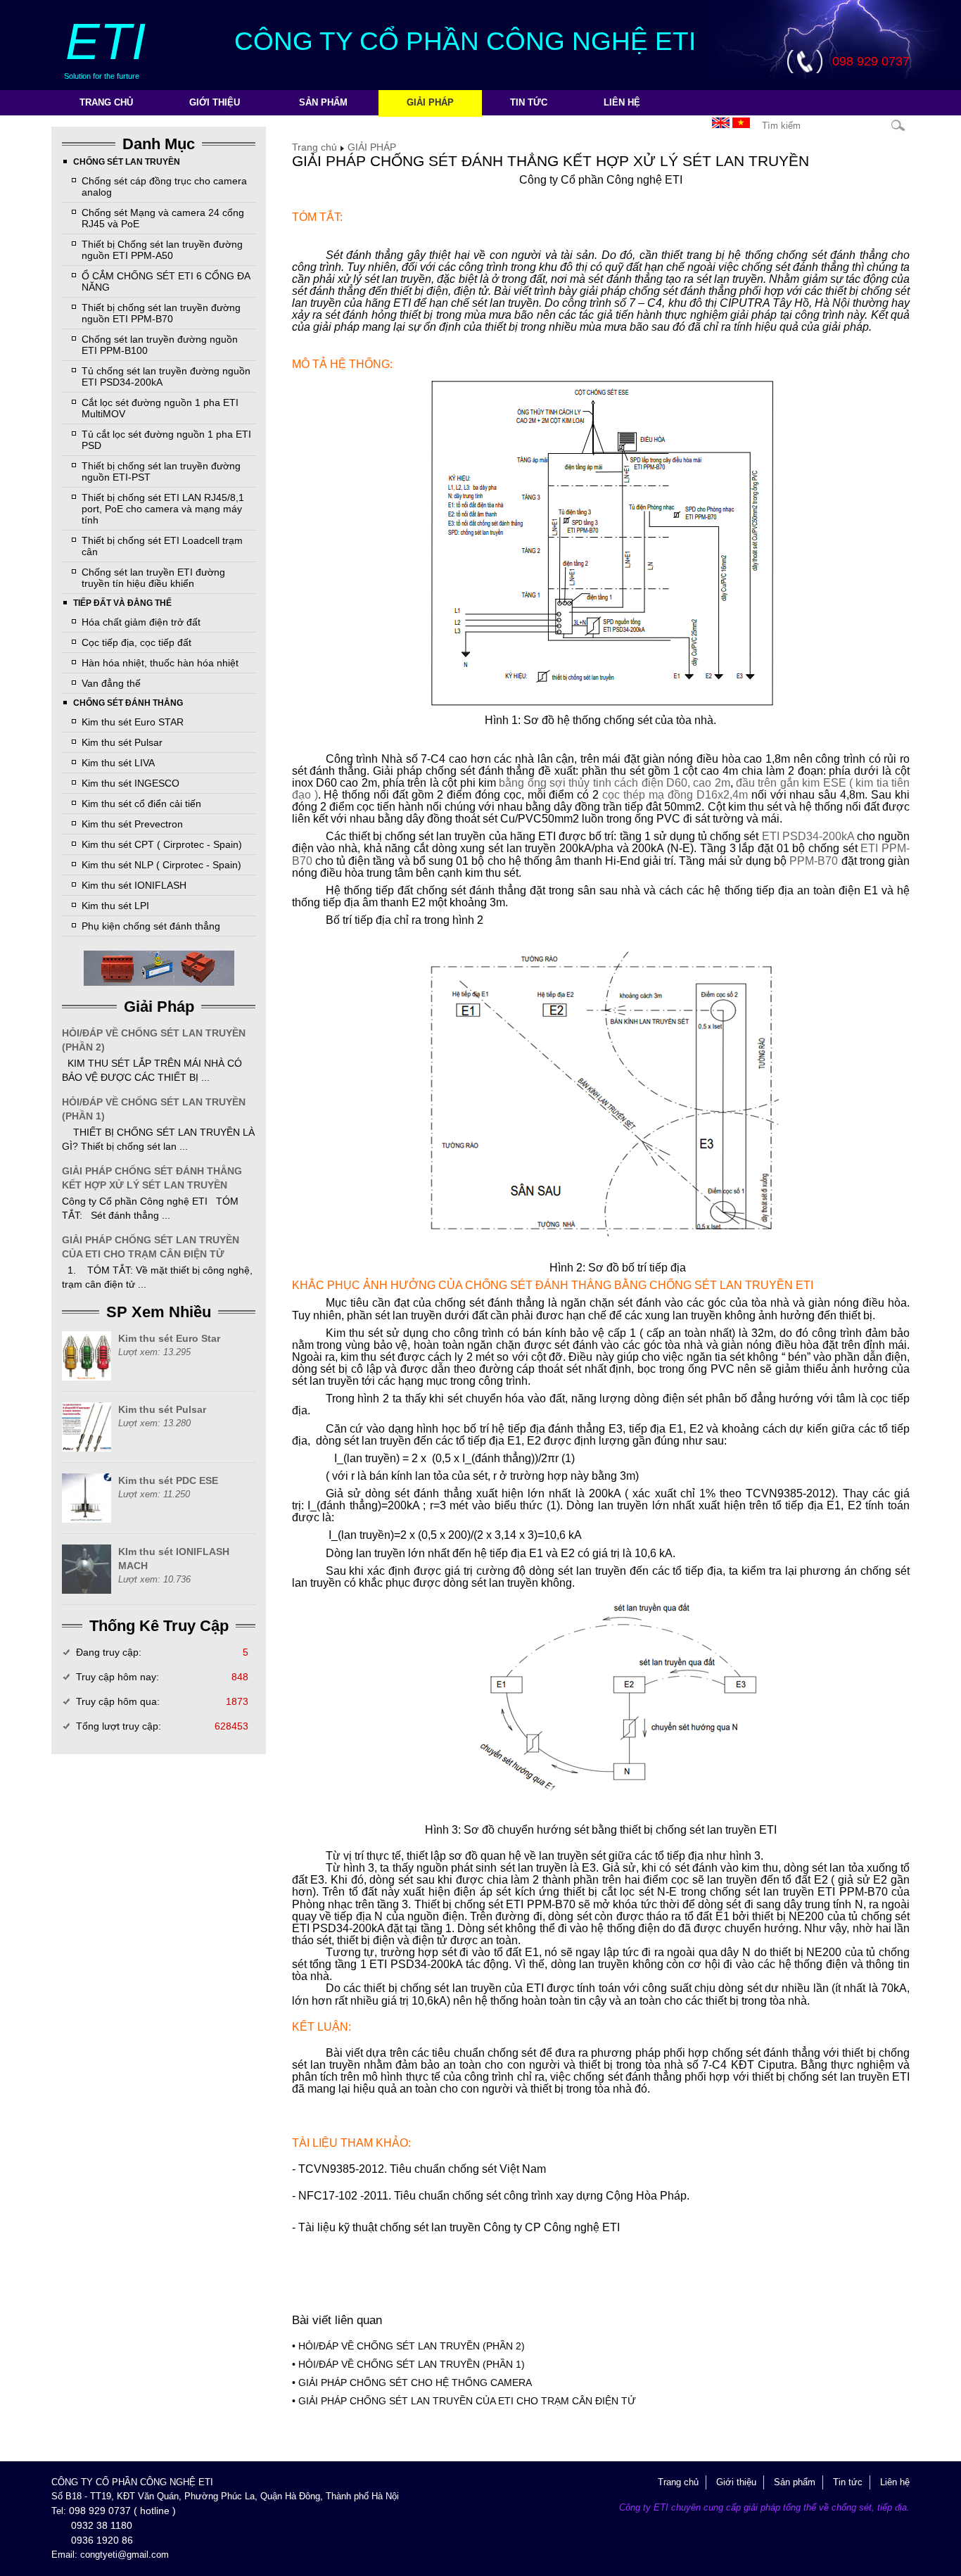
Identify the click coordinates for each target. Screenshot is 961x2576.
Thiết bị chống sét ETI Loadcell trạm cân (162, 546)
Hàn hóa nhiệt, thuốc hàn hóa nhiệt (160, 663)
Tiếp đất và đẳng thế (122, 603)
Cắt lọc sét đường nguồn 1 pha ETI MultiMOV (160, 408)
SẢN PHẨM (323, 102)
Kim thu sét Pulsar (122, 742)
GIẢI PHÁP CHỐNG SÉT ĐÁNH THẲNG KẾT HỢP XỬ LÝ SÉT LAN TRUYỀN (152, 1178)
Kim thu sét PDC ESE (168, 1480)
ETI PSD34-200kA (808, 836)
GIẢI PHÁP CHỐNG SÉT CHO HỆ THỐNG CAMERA (415, 2383)
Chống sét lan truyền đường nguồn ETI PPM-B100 (160, 345)
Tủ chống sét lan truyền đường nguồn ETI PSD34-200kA (166, 376)
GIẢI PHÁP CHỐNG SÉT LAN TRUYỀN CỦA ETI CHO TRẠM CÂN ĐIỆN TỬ (151, 1247)
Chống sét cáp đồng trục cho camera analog (164, 186)
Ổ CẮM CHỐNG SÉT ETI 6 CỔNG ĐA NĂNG (166, 281)
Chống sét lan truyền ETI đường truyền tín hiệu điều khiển (153, 578)
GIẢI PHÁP (430, 102)
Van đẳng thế (111, 683)
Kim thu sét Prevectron (132, 824)
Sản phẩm (795, 2482)
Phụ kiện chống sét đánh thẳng (151, 926)
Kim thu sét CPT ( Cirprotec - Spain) (162, 844)
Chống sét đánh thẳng (128, 703)
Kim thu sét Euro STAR (133, 722)
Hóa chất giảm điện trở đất (141, 622)
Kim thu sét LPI (115, 906)
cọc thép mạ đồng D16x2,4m (675, 795)
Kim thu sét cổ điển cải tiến (141, 804)
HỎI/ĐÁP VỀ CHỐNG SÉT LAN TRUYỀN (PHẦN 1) (154, 1109)
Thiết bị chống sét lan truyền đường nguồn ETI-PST (161, 471)
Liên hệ (622, 102)
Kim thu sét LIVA (118, 763)
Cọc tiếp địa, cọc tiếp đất (136, 642)
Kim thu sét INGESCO (131, 783)
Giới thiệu (736, 2482)
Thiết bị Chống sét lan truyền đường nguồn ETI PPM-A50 (162, 250)
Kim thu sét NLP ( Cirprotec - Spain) (161, 865)
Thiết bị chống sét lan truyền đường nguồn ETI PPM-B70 (161, 313)
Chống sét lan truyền (127, 162)
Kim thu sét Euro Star (169, 1338)
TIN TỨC (529, 102)
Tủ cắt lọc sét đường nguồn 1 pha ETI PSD (166, 440)
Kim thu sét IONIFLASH (134, 885)
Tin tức (848, 2482)
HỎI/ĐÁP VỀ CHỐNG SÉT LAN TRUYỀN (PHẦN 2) (154, 1040)
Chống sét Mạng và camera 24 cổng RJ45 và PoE (163, 218)
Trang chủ (106, 102)
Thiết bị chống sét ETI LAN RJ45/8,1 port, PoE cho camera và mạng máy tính (163, 509)
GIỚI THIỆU (215, 102)
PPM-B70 (814, 861)
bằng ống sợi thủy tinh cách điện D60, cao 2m (614, 783)
